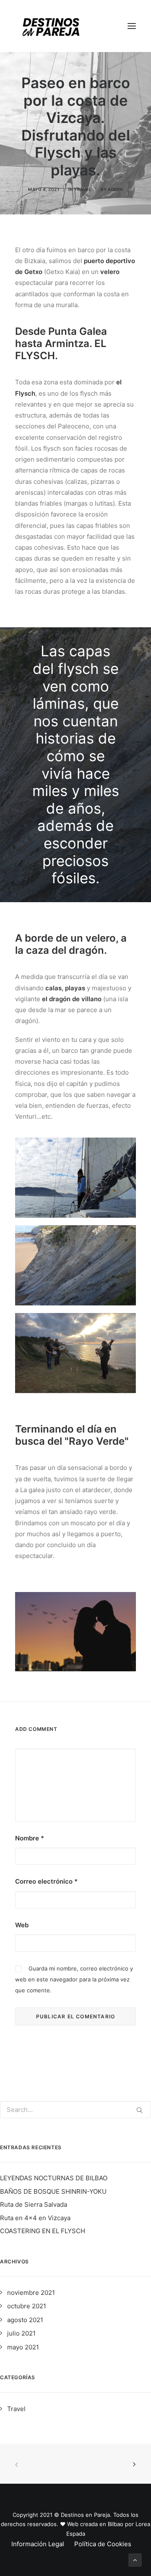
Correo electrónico (46, 1881)
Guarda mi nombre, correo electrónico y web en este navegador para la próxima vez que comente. (74, 1980)
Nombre (30, 1838)
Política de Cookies (103, 2544)
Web (22, 1925)
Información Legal (38, 2544)
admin (115, 189)
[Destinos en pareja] (51, 26)
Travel (83, 189)
